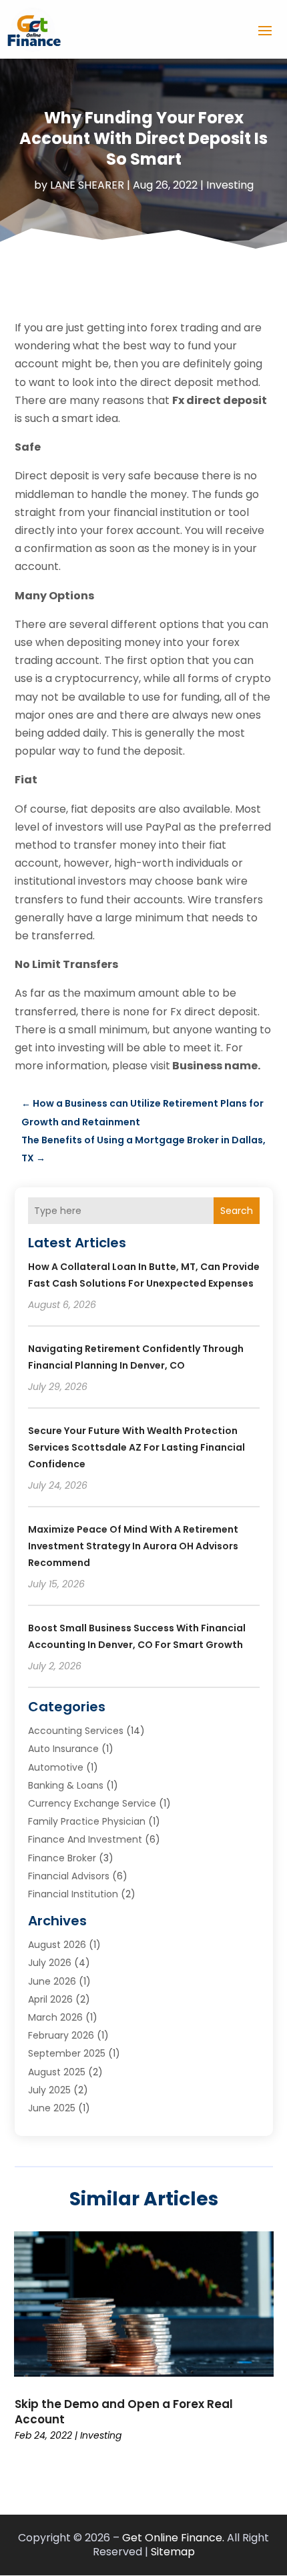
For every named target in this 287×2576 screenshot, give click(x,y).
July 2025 (49, 2090)
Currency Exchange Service (92, 1803)
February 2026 (61, 2035)
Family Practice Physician (87, 1821)
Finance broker (62, 1858)
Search (237, 1211)
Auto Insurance (63, 1749)
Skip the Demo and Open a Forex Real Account (124, 2411)
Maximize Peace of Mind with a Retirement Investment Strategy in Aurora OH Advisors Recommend (133, 1546)
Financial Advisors (69, 1876)
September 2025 (67, 2053)
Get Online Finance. (173, 2538)
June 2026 (52, 1981)
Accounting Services (76, 1731)
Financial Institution (73, 1894)
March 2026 (55, 2017)
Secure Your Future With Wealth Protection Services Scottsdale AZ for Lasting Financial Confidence (136, 1447)
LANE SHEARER (87, 185)
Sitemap (173, 2552)
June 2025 (52, 2108)
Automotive (56, 1767)
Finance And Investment (85, 1839)
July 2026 (50, 1963)
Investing (230, 185)
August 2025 (57, 2072)
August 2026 (57, 1945)
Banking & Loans (66, 1785)
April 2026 (50, 1999)
